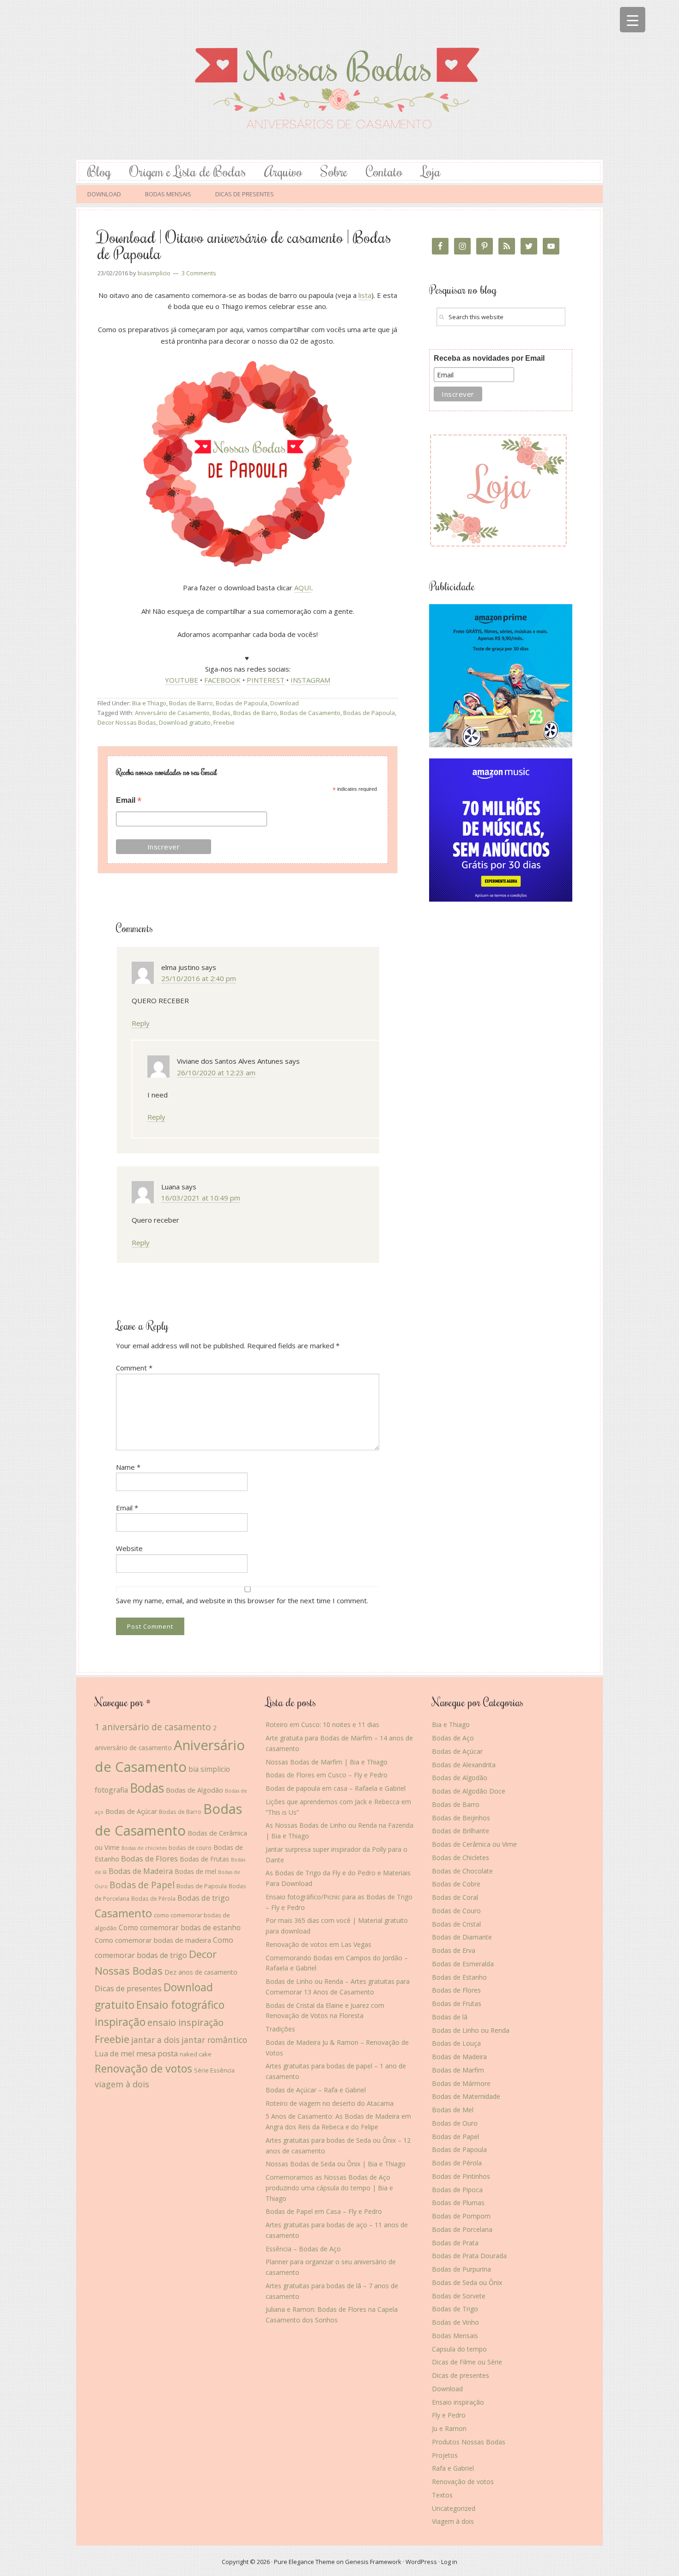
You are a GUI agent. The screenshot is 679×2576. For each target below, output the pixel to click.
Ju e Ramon (449, 2428)
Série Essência (214, 2070)
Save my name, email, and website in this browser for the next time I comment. (242, 1600)
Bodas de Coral (455, 1897)
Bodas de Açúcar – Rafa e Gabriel (316, 2090)
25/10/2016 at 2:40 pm (199, 978)
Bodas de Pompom (461, 2216)
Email (129, 801)
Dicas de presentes (128, 1988)
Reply (141, 1023)
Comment (134, 1368)
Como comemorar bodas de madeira (153, 1940)
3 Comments (199, 273)
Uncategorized (454, 2508)
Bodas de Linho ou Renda (471, 2030)
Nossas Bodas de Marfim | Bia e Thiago (327, 1762)
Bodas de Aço (453, 1738)
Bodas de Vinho (455, 2322)
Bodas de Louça (456, 2043)
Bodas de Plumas (458, 2203)
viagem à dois (122, 2084)
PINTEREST (266, 680)
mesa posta (157, 2053)
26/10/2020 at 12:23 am (216, 1073)
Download (285, 703)
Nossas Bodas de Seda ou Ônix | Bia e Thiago (336, 2164)
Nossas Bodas (339, 80)
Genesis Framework (373, 2562)
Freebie (224, 722)
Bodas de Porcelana (462, 2229)
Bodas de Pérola (153, 1898)
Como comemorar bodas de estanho (180, 1927)
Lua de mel (115, 2053)
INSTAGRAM (310, 680)
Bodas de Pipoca (457, 2190)
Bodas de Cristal (456, 1924)
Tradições (280, 2029)
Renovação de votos (143, 2068)
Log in (449, 2562)
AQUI (303, 588)
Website (129, 1548)
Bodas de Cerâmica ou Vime (474, 1844)
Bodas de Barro (191, 703)
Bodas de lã (450, 2017)
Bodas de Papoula (242, 703)
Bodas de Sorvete (459, 2296)
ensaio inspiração (185, 2022)
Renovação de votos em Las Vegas (318, 1944)
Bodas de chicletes (144, 1848)
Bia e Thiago (149, 703)
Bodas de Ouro (455, 2123)
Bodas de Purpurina (461, 2269)
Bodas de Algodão (194, 1790)
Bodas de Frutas (204, 1859)
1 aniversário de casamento (153, 1727)
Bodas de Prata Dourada (469, 2256)
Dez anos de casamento (201, 1972)
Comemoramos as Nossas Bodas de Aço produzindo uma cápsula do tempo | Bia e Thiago (329, 2188)
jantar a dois (155, 2040)
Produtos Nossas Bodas (469, 2442)
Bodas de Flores (149, 1858)
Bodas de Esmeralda (463, 1964)
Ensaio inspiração (458, 2402)
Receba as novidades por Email (489, 358)
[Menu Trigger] (633, 20)
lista (365, 295)
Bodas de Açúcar (131, 1811)
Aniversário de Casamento (172, 713)
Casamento (123, 1913)
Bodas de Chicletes (461, 1858)
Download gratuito (185, 722)
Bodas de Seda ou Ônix (467, 2282)
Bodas (221, 713)
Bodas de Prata (455, 2243)
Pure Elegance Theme (304, 2562)
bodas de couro (190, 1848)
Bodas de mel (195, 1871)
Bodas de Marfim (458, 2070)
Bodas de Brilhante (461, 1831)
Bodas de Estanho (459, 1977)
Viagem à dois (453, 2521)
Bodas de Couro (456, 1911)
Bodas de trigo (203, 1898)
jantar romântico (214, 2040)
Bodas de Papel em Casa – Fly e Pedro (324, 2211)
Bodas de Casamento (310, 713)
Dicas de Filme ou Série (467, 2362)
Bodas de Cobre (456, 1884)
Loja (431, 171)
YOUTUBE (182, 680)
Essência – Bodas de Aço (303, 2249)
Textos (442, 2495)
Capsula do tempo (459, 2349)
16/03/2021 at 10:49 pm (201, 1198)
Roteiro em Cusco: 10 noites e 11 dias (322, 1724)
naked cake (196, 2054)
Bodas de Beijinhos (461, 1818)
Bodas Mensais (455, 2336)
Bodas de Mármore (461, 2083)
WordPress (421, 2562)
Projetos (445, 2455)
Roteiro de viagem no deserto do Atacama (330, 2103)
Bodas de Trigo (455, 2309)
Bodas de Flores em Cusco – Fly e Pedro (327, 1775)
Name (128, 1467)
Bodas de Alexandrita (464, 1765)
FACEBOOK (222, 680)
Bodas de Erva (454, 1950)
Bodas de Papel (142, 1885)
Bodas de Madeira (141, 1871)
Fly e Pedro (449, 2415)
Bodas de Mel (453, 2110)
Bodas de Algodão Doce (469, 1791)
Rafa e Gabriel (453, 2468)
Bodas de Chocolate (462, 1871)
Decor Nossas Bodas (127, 722)
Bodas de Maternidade (466, 2096)
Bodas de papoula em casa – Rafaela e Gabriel (336, 1788)
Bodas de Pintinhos (461, 2176)
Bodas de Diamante (462, 1937)
